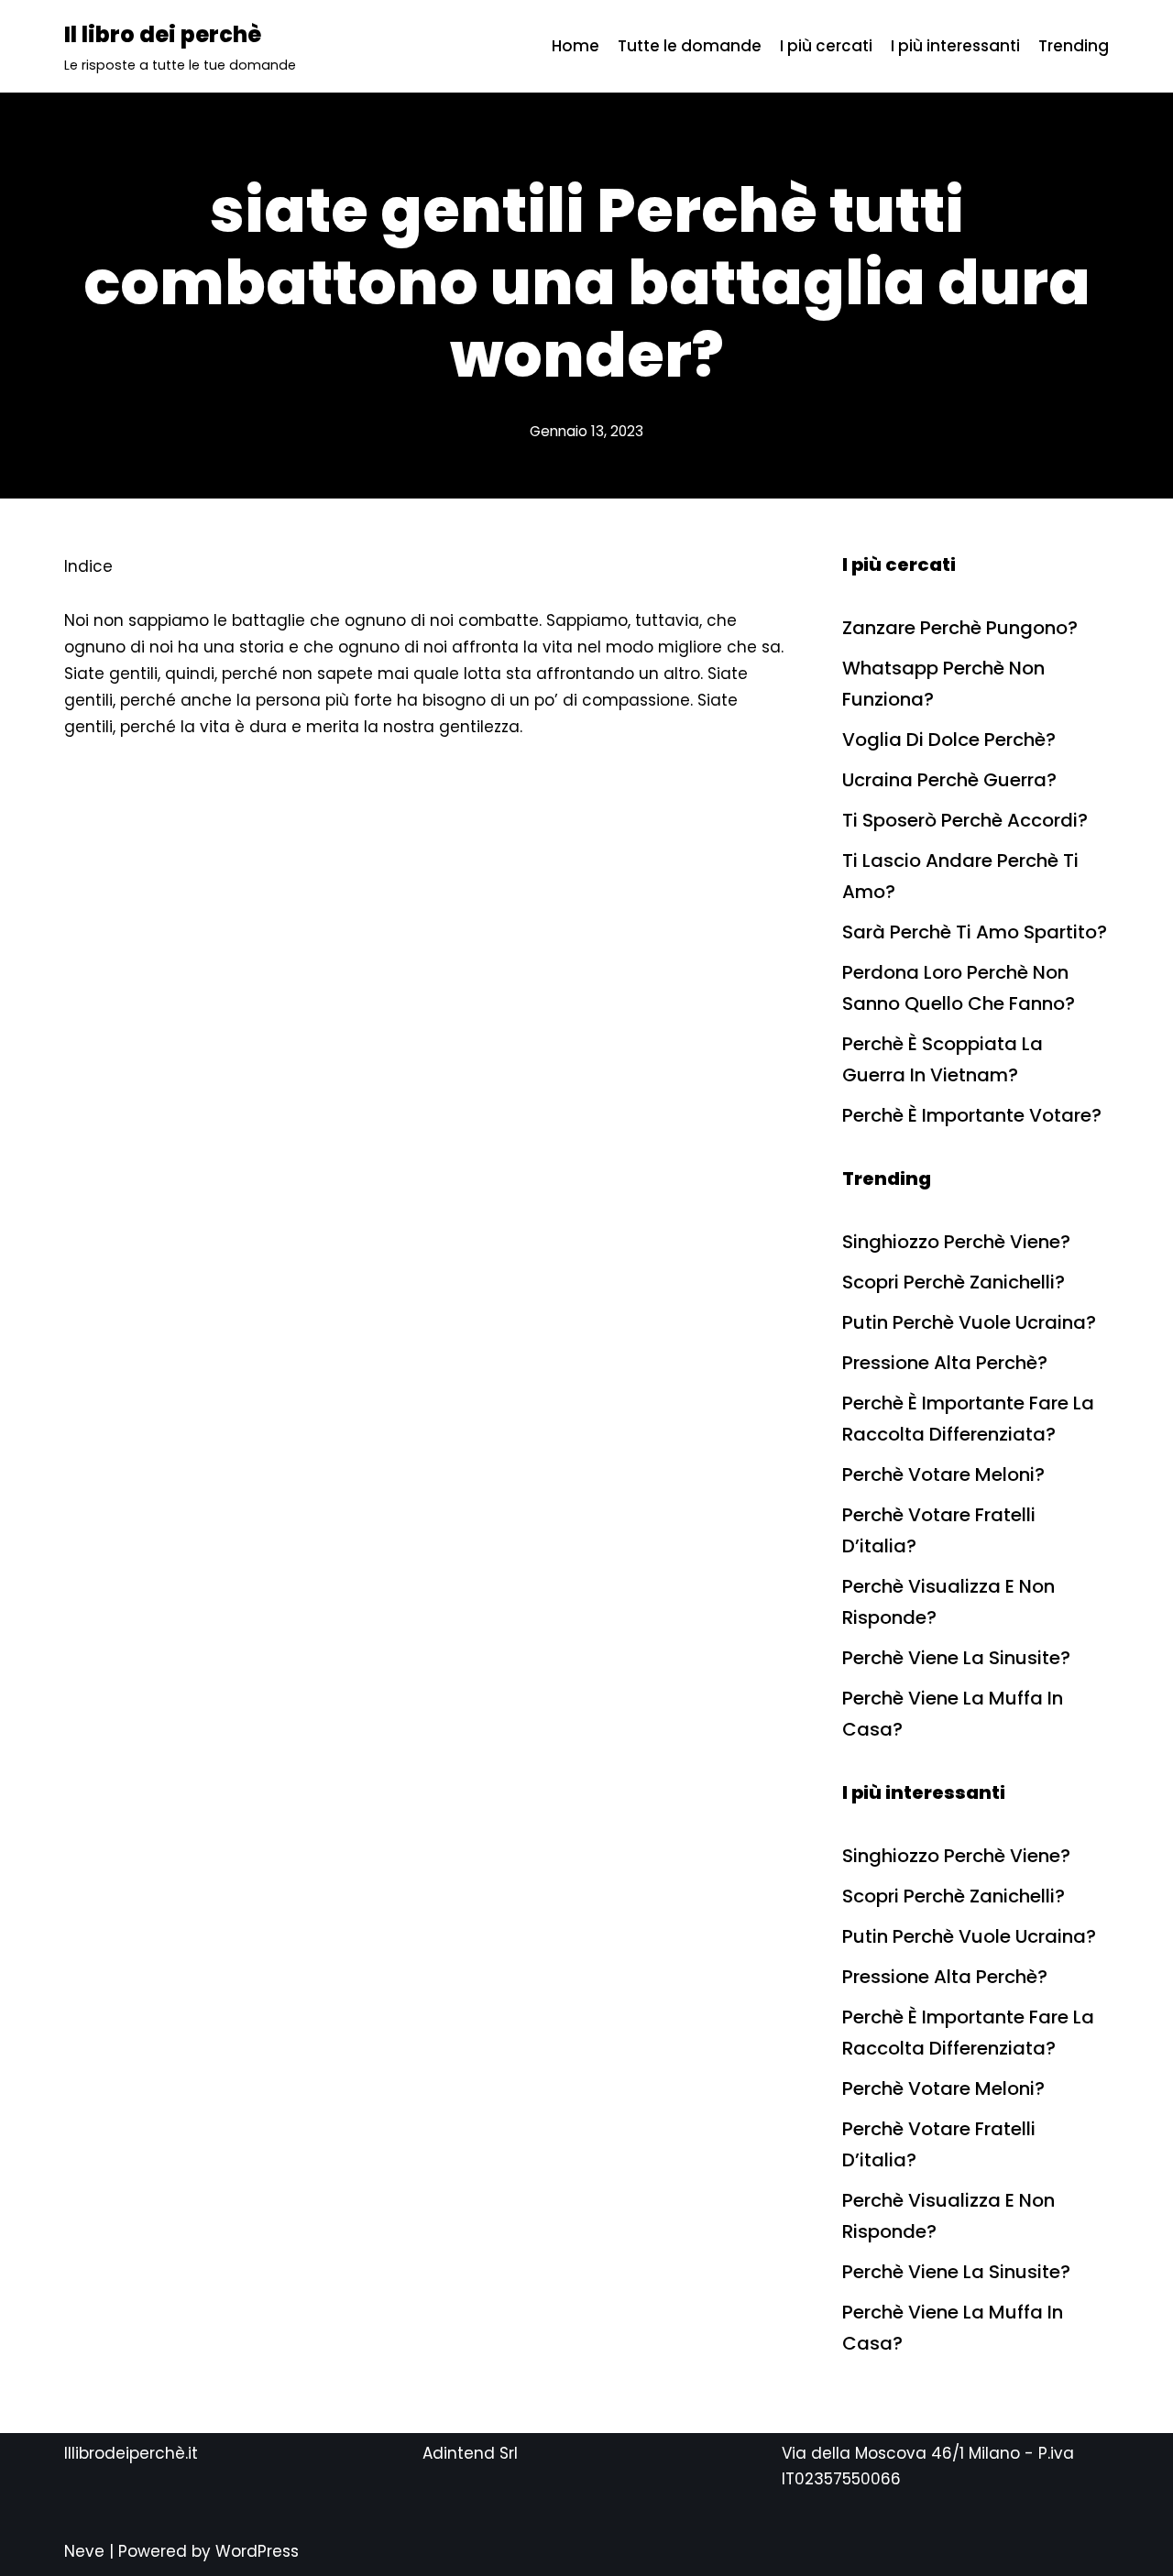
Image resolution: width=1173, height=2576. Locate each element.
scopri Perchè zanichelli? (954, 1282)
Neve (84, 2551)
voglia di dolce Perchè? (949, 740)
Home (576, 46)
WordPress (257, 2551)
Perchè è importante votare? (972, 1115)
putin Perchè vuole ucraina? (969, 1322)
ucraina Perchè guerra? (949, 780)
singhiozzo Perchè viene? (956, 1242)
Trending (1074, 46)
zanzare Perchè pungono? (960, 628)
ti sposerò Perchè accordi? (965, 820)
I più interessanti (955, 46)
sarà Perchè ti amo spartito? (975, 932)
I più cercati (826, 46)
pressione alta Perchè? (945, 1363)
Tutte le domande (690, 46)
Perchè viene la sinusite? (956, 1658)
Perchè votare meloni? (943, 1474)
